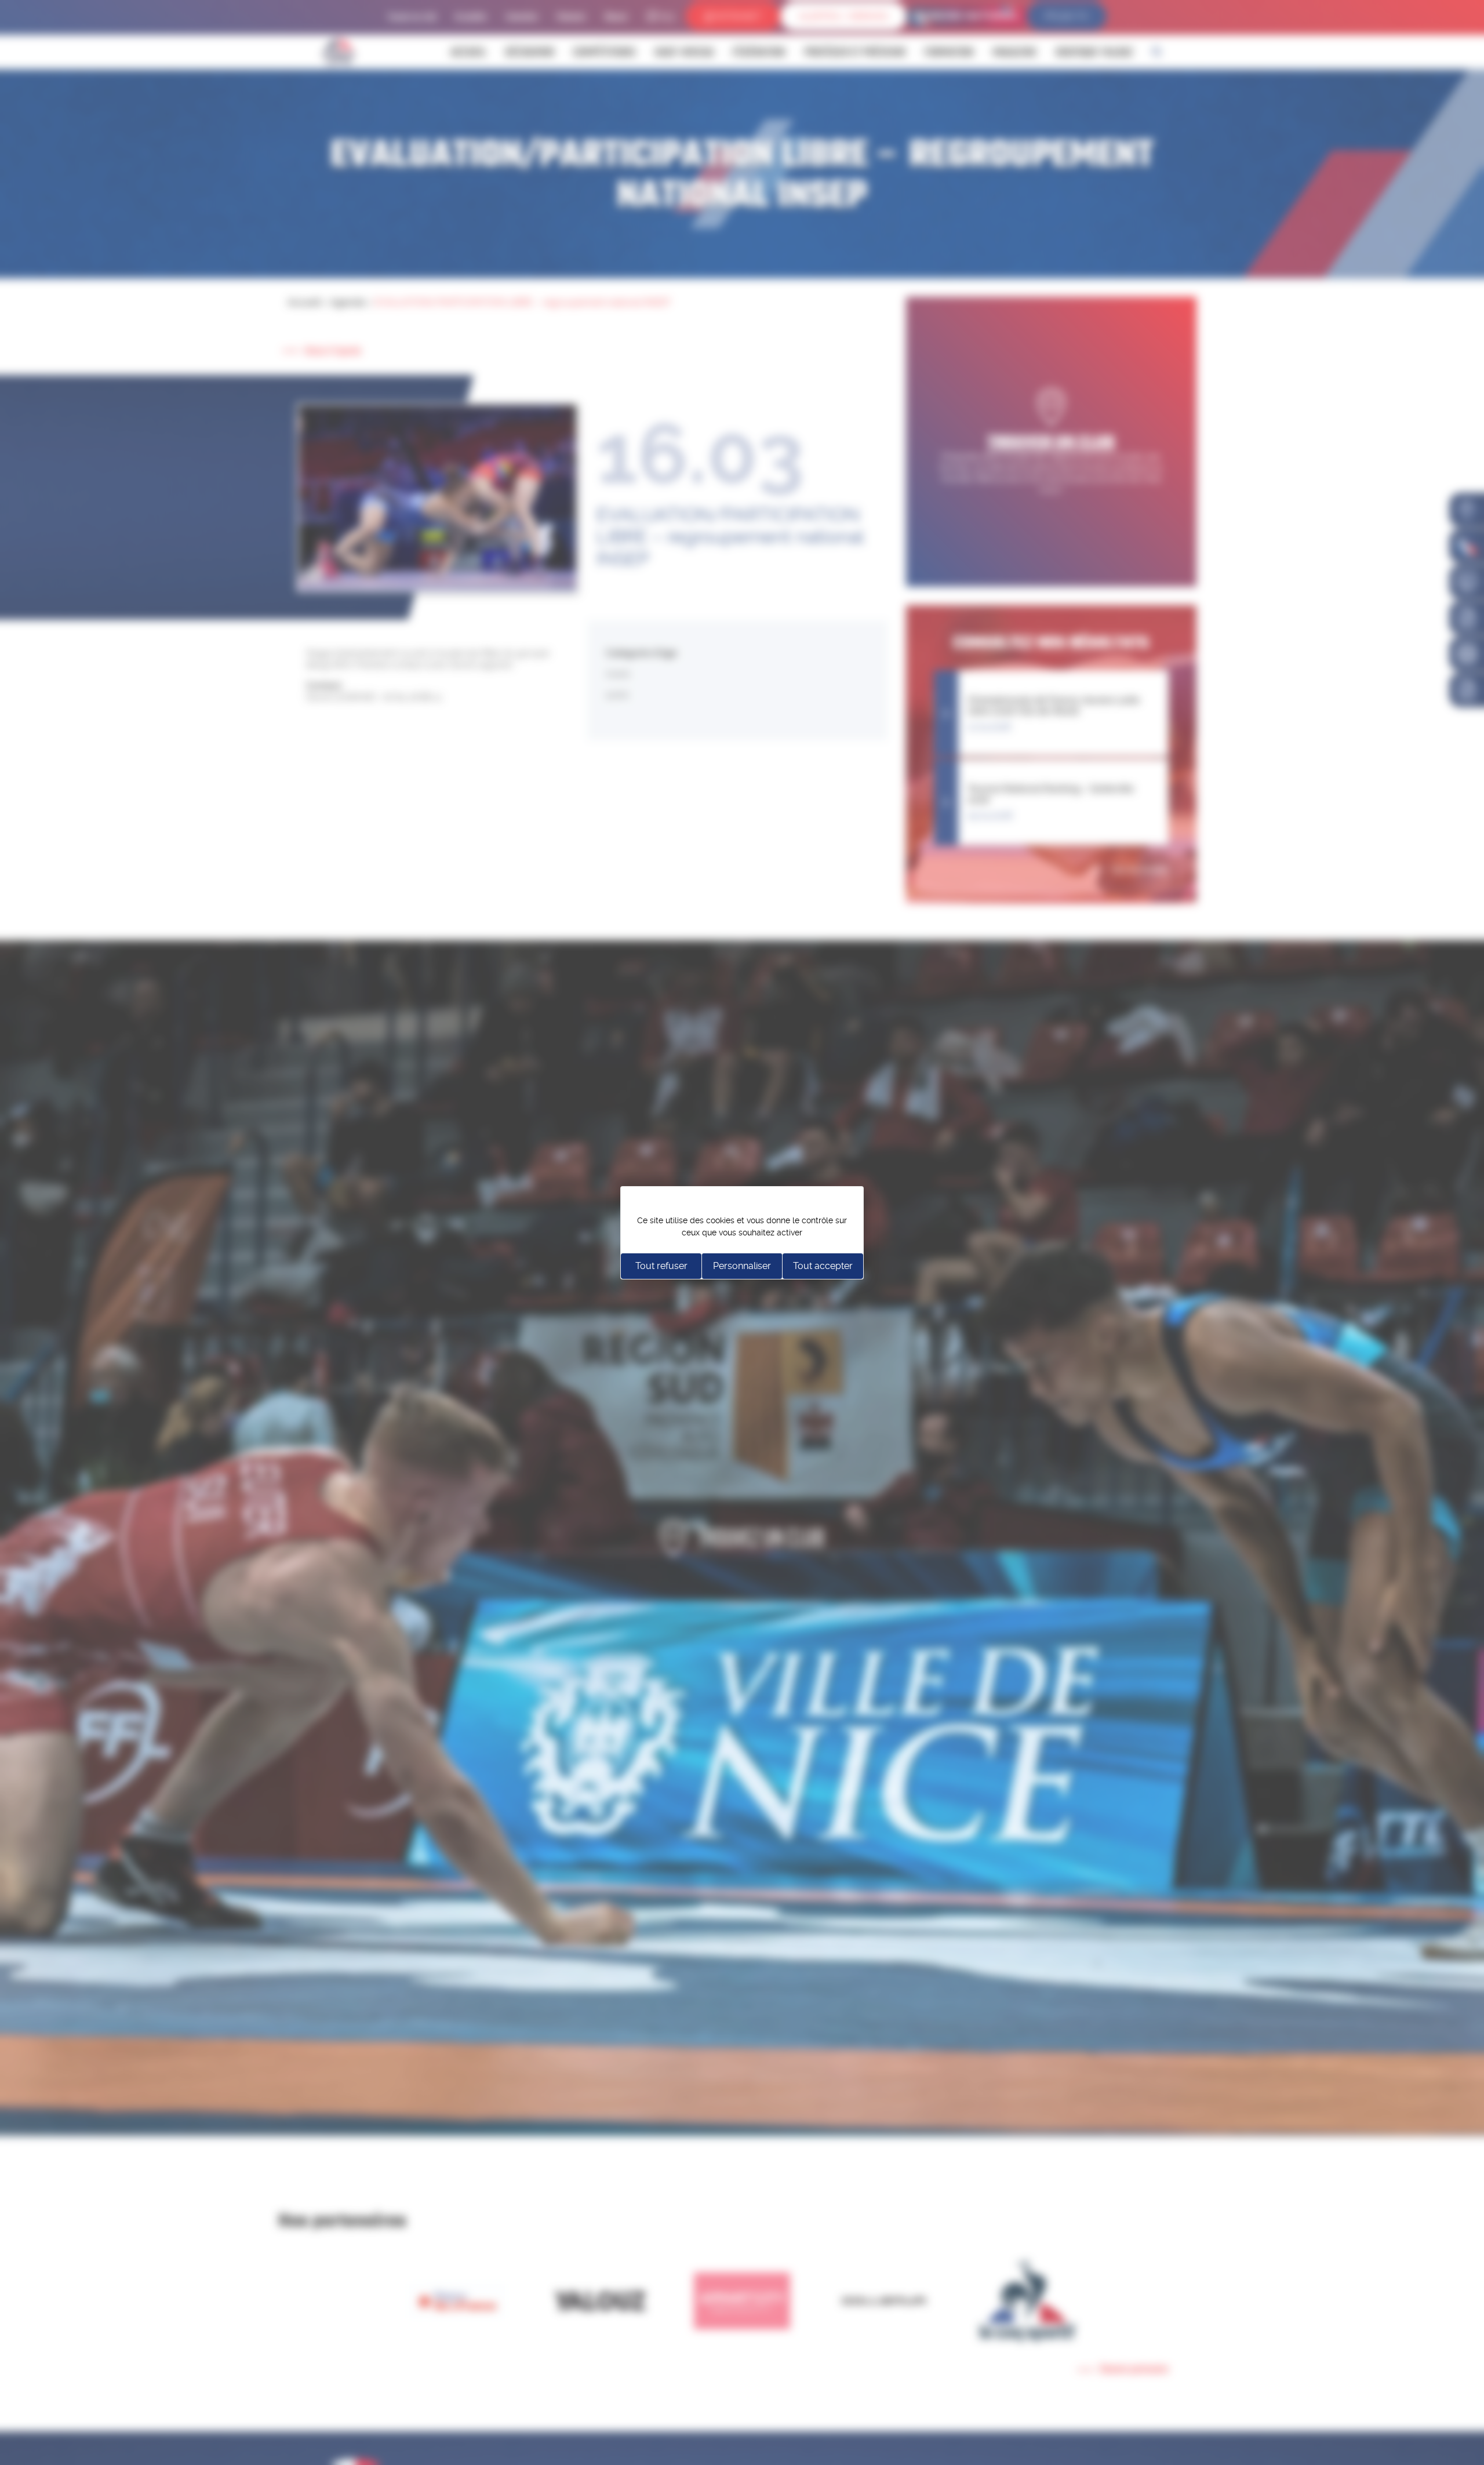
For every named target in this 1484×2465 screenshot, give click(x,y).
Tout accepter (823, 1266)
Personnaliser (742, 1266)
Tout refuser (661, 1266)
